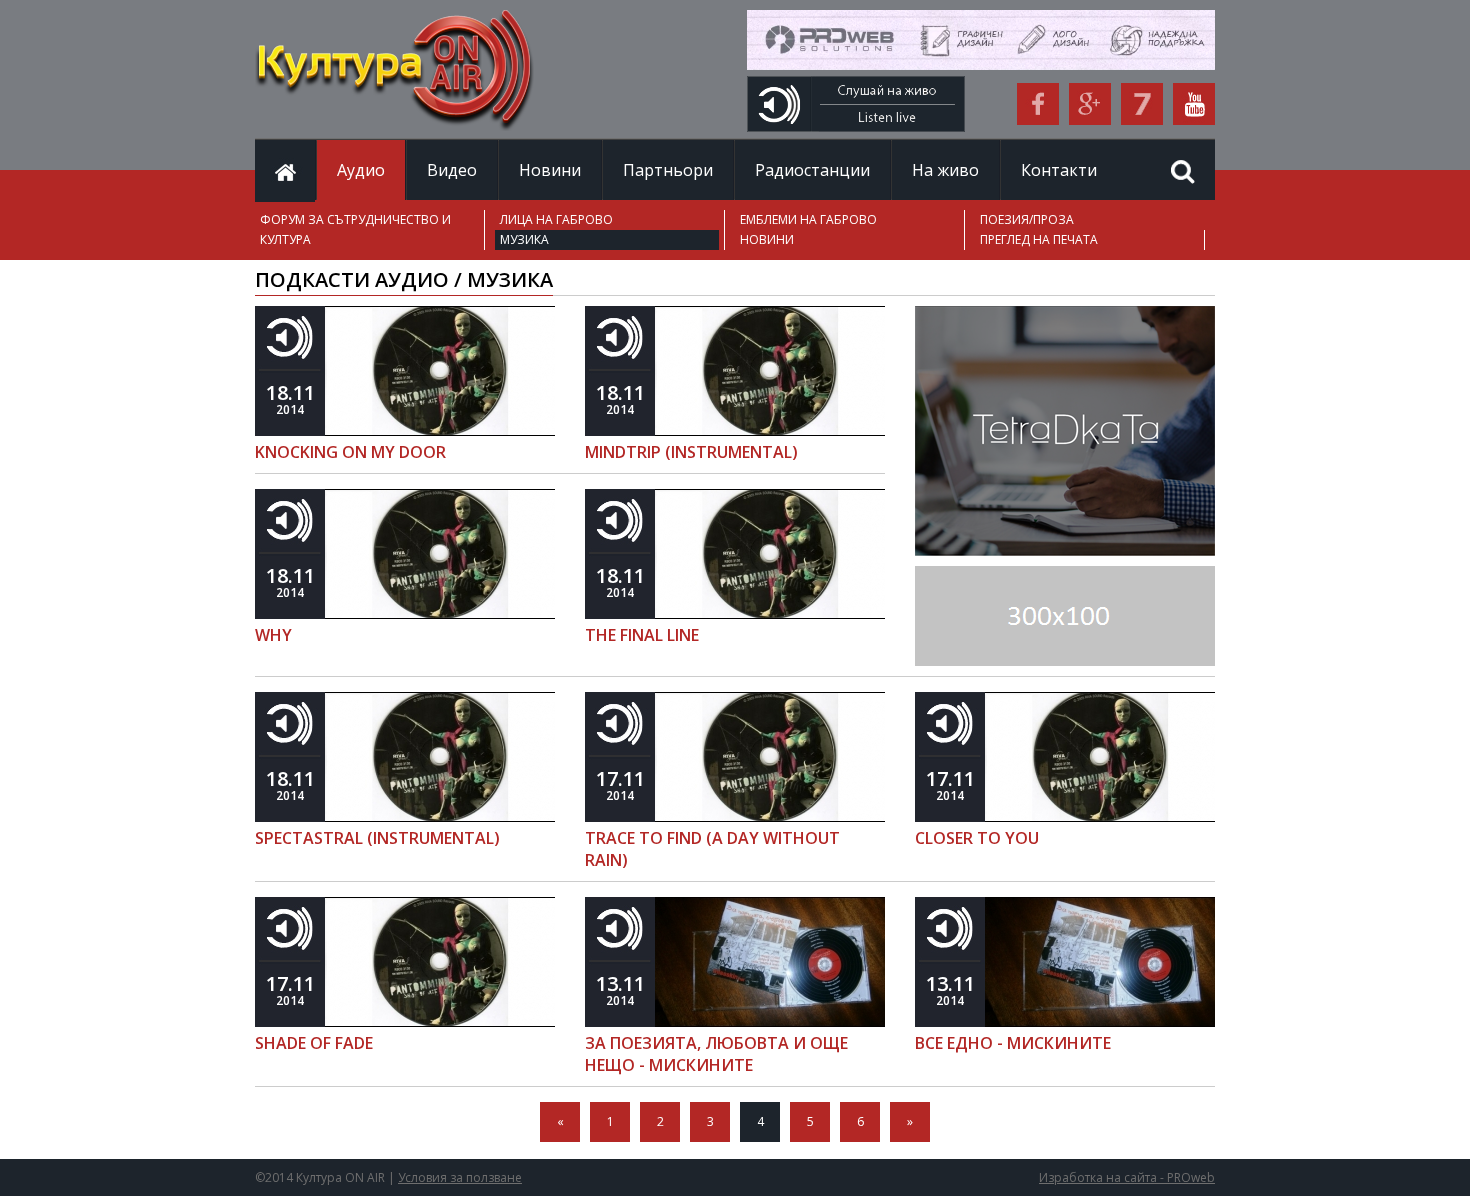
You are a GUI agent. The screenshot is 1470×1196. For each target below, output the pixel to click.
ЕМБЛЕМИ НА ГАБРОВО (808, 219)
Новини (550, 170)
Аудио (361, 170)
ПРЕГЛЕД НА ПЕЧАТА (1039, 239)
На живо (945, 170)
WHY (273, 635)
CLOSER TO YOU (977, 838)
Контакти (1059, 170)
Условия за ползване (460, 1177)
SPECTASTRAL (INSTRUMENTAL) (377, 838)
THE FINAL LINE (642, 635)
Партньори (668, 170)
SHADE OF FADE (314, 1043)
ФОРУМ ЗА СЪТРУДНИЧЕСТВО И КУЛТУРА (355, 229)
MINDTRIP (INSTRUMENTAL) (691, 452)
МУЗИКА (524, 239)
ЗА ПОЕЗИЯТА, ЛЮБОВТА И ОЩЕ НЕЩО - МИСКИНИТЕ (716, 1054)
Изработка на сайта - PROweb (1127, 1177)
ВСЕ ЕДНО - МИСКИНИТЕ (1013, 1043)
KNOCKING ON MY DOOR (350, 452)
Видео (452, 170)
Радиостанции (812, 170)
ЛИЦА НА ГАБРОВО (556, 219)
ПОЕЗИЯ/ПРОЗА (1027, 219)
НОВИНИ (767, 239)
